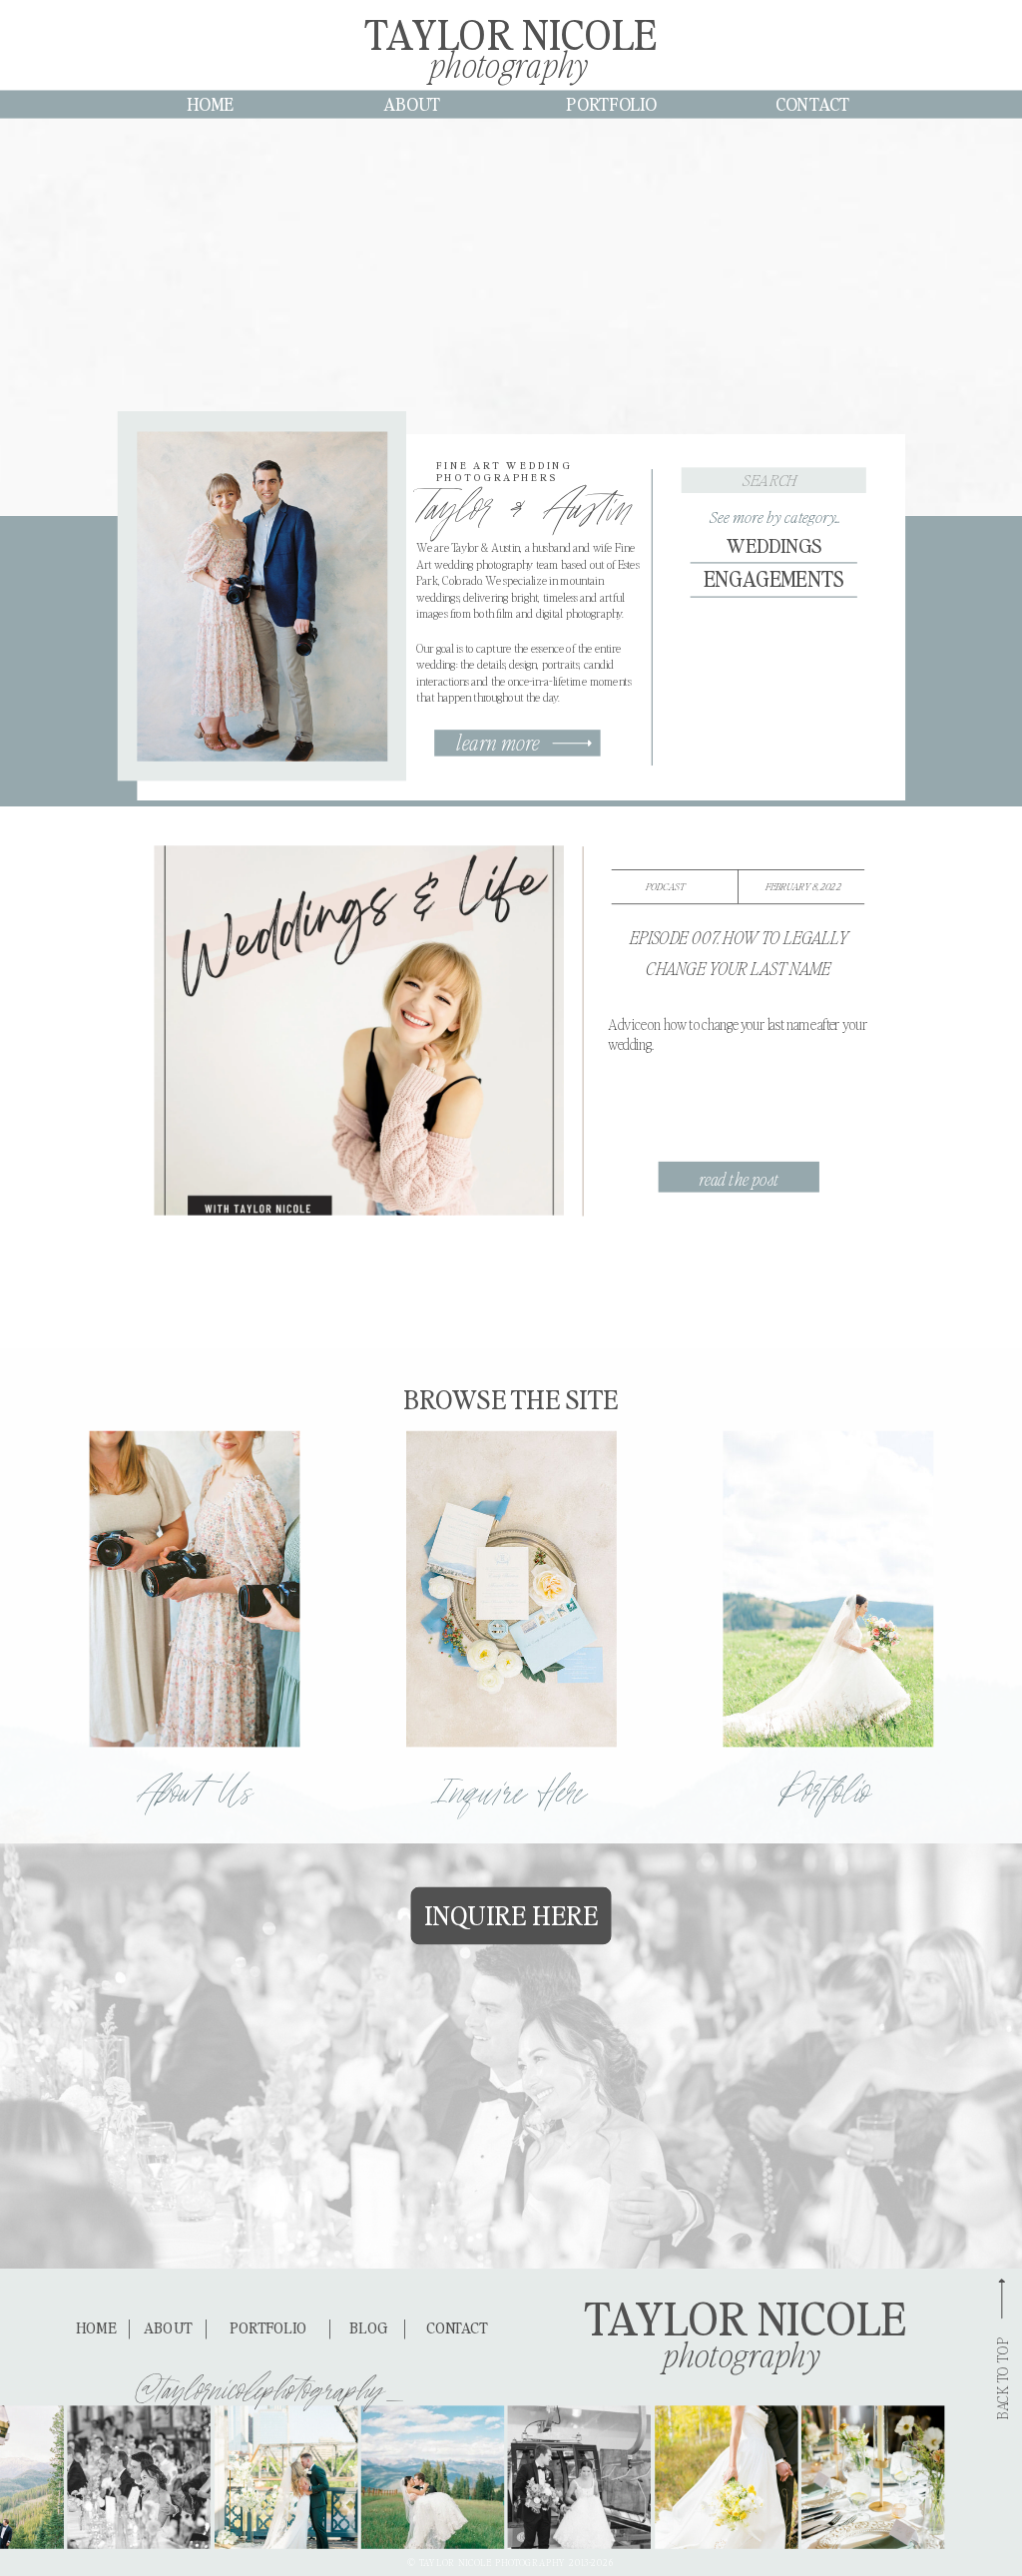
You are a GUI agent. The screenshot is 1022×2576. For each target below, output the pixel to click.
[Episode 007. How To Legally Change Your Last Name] (358, 1030)
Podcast (665, 886)
